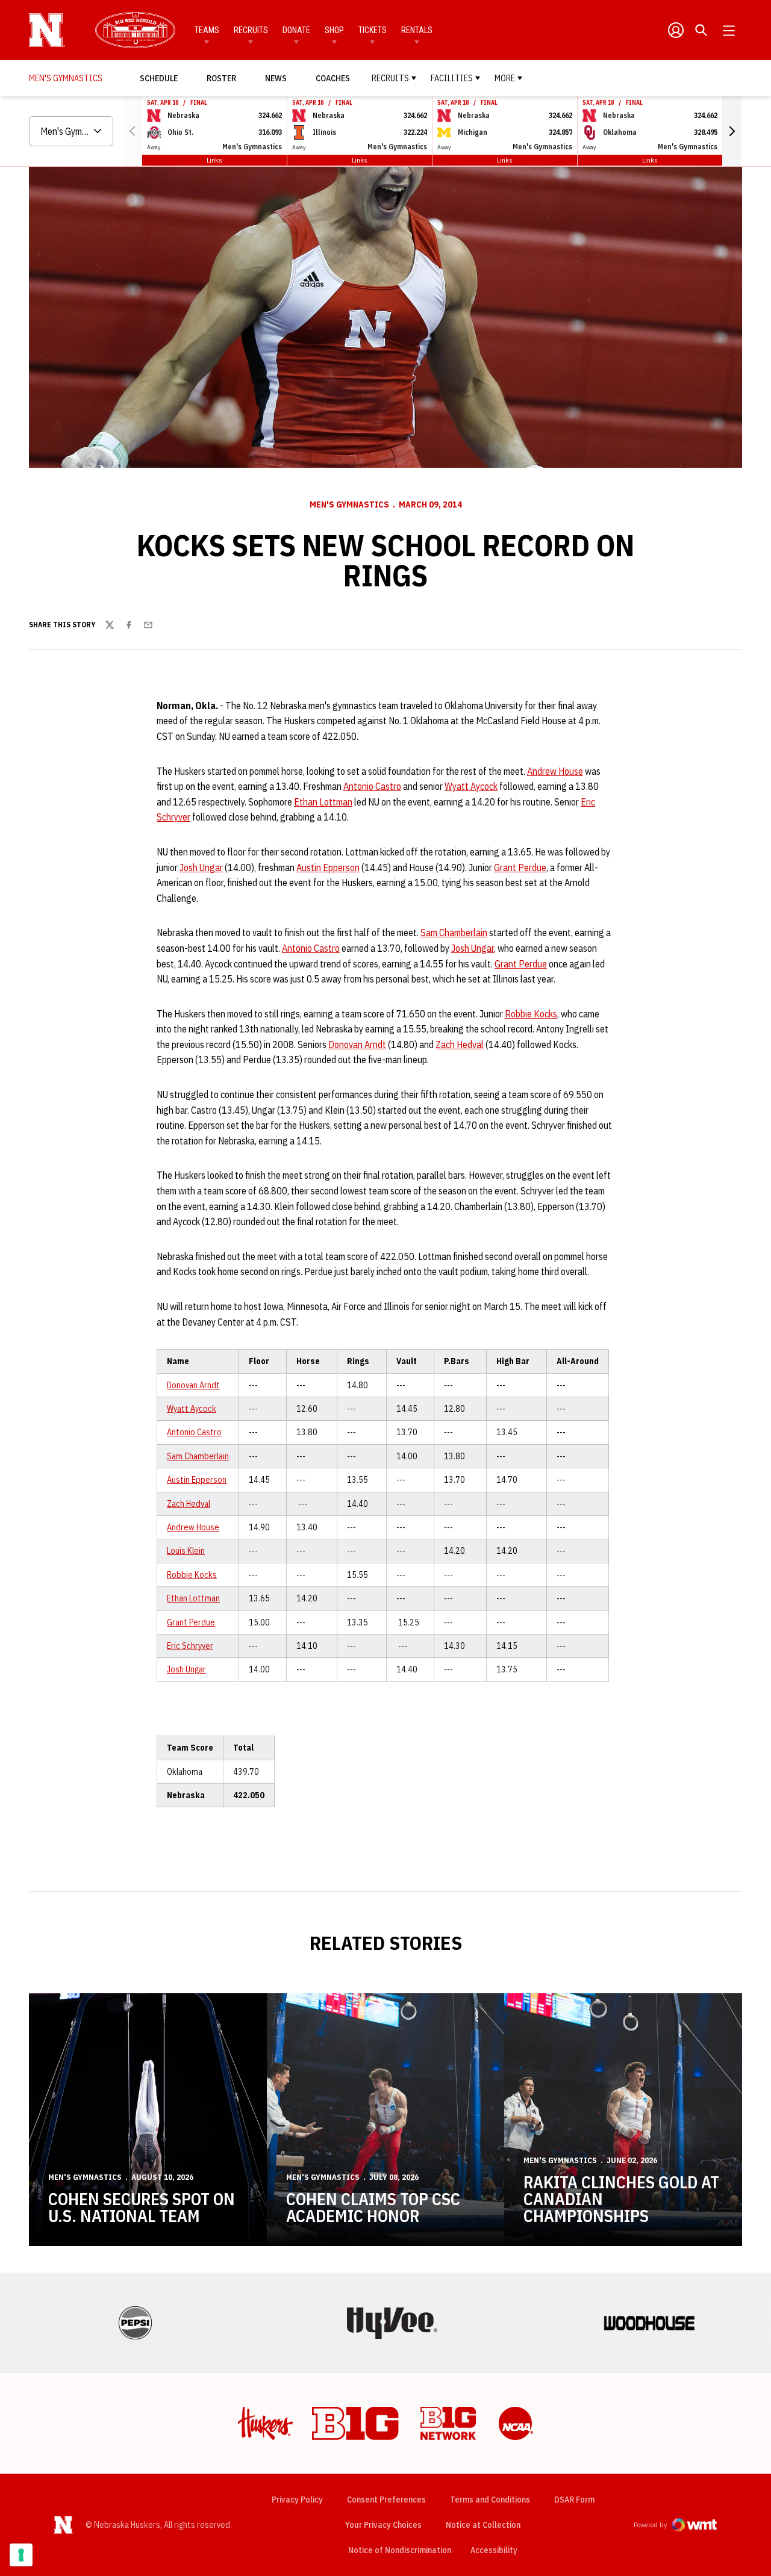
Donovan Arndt (357, 1044)
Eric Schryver (190, 1646)
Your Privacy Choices (383, 2525)
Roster (221, 78)
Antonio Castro (372, 786)
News (276, 78)
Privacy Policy (297, 2500)
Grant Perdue (520, 867)
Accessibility (494, 2550)
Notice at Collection (483, 2525)
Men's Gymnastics (349, 504)
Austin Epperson (328, 867)
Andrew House (555, 771)
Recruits (251, 30)
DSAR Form (574, 2500)
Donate (296, 30)
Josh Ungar (201, 867)
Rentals (417, 30)
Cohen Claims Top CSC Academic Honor (373, 2207)
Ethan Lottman (323, 802)
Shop (334, 30)
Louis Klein (186, 1551)
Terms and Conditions (490, 2500)
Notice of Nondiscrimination (400, 2550)
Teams (207, 30)
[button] (732, 131)
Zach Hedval (460, 1044)
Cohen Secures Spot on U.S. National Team (142, 2207)
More (505, 78)
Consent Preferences (386, 2500)
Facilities (452, 78)
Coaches (333, 78)
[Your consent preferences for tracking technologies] (21, 2555)
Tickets (373, 30)
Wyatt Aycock (471, 786)
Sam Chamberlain (454, 933)
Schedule (159, 78)
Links (214, 160)
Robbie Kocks (531, 1014)
